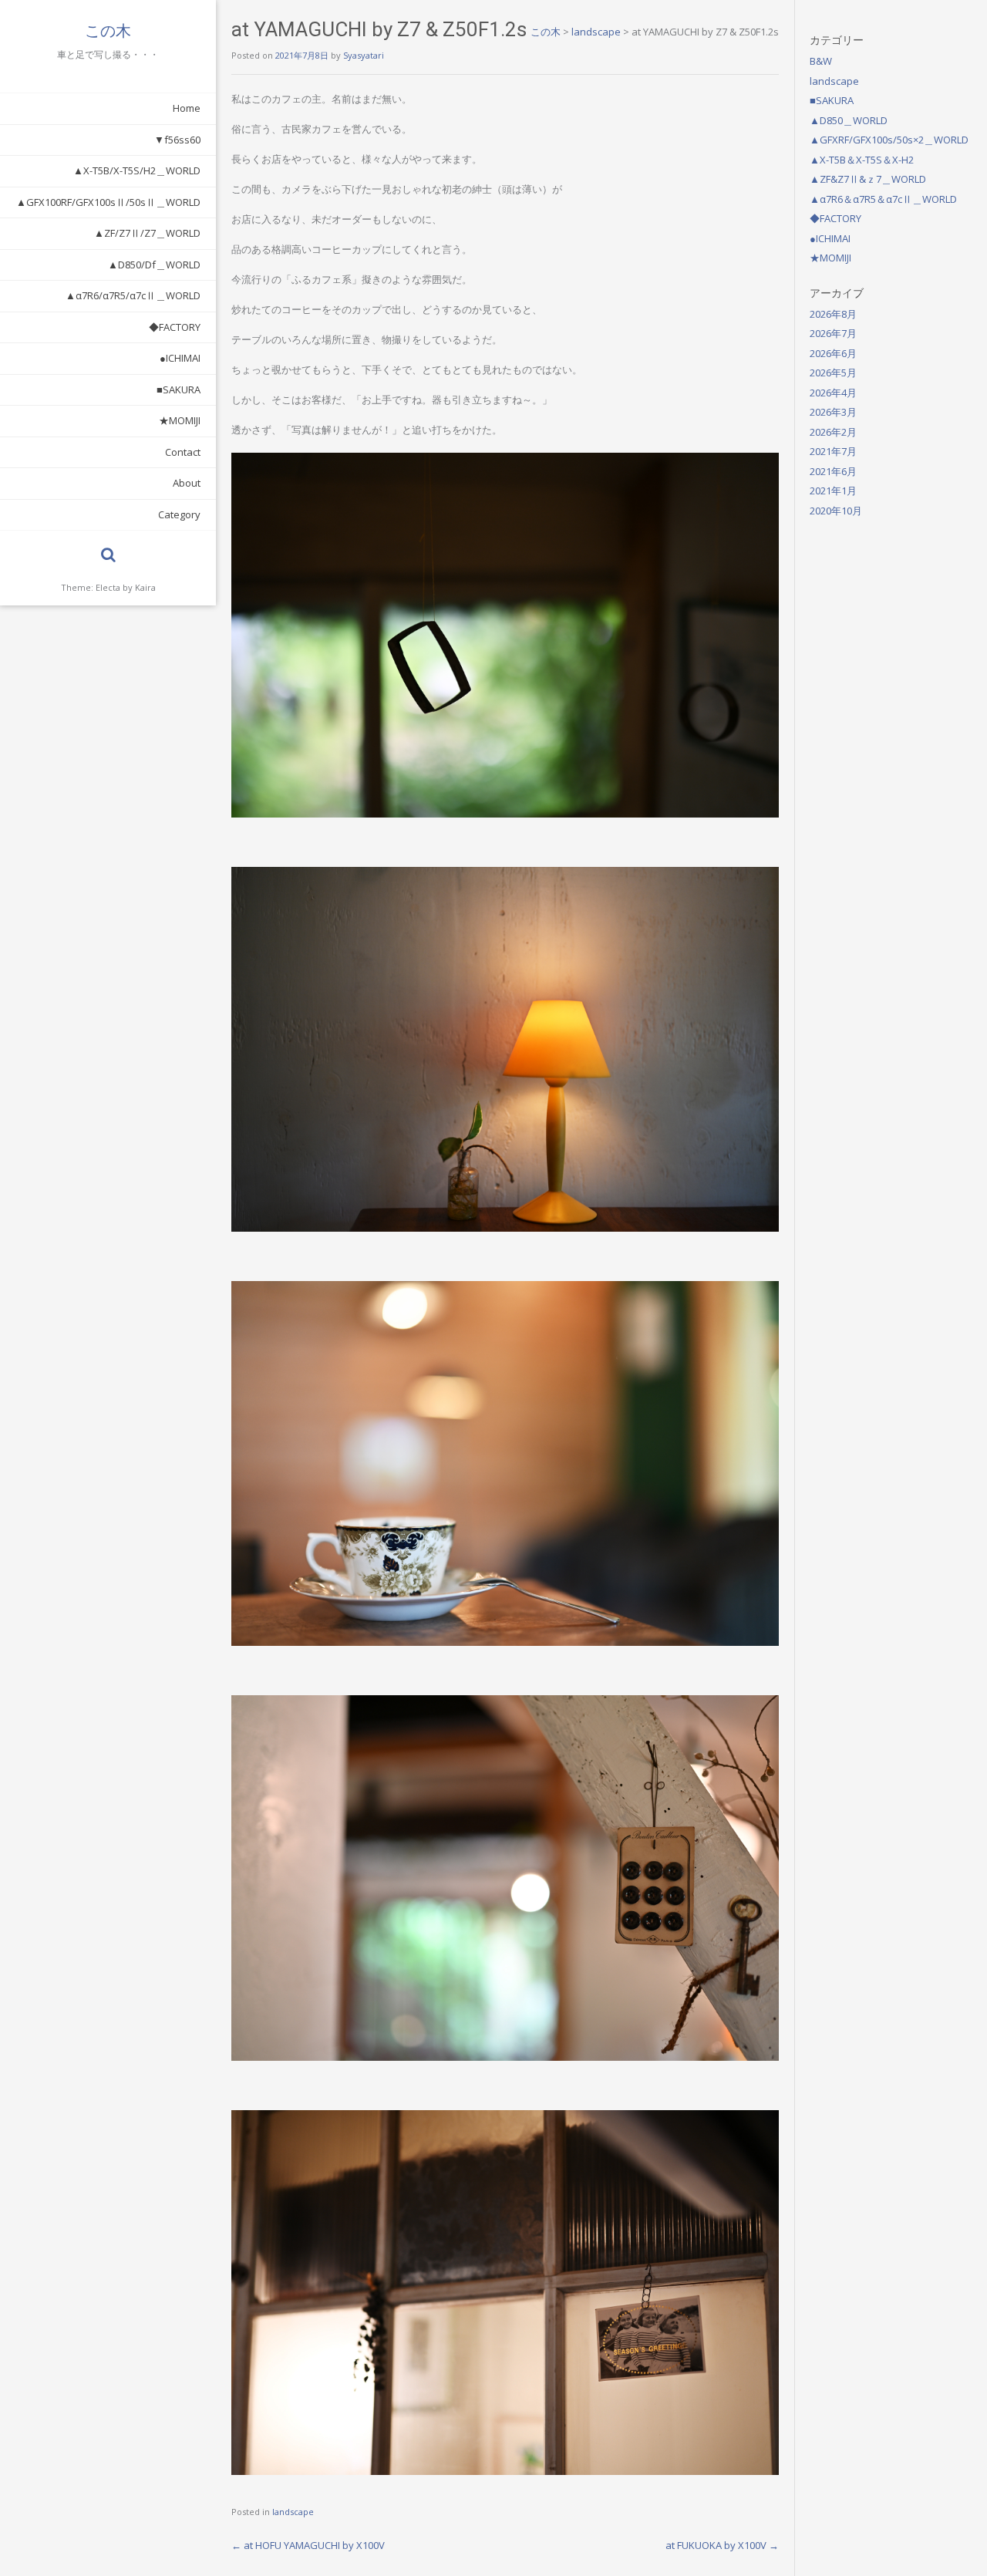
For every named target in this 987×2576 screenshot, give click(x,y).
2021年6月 (833, 471)
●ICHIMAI (180, 358)
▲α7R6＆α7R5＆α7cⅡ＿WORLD (883, 199)
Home (187, 108)
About (187, 483)
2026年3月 (833, 412)
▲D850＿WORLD (849, 120)
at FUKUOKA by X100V (722, 2545)
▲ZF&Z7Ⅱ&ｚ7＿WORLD (868, 179)
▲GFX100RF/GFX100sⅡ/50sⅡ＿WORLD (108, 202)
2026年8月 (833, 314)
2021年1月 (833, 491)
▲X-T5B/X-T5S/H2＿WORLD (137, 170)
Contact (183, 452)
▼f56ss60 (177, 140)
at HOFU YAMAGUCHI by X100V (308, 2545)
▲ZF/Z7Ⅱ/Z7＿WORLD (147, 233)
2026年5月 (833, 373)
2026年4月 (833, 393)
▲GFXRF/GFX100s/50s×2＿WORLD (889, 140)
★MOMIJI (180, 420)
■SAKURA (179, 389)
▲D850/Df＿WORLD (154, 265)
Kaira (145, 587)
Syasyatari (364, 55)
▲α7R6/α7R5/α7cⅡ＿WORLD (133, 295)
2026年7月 (833, 333)
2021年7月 (833, 451)
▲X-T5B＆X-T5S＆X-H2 (862, 160)
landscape (293, 2512)
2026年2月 (833, 432)
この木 (108, 31)
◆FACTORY (175, 327)
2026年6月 (833, 353)
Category (179, 514)
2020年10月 (836, 511)
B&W (821, 61)
